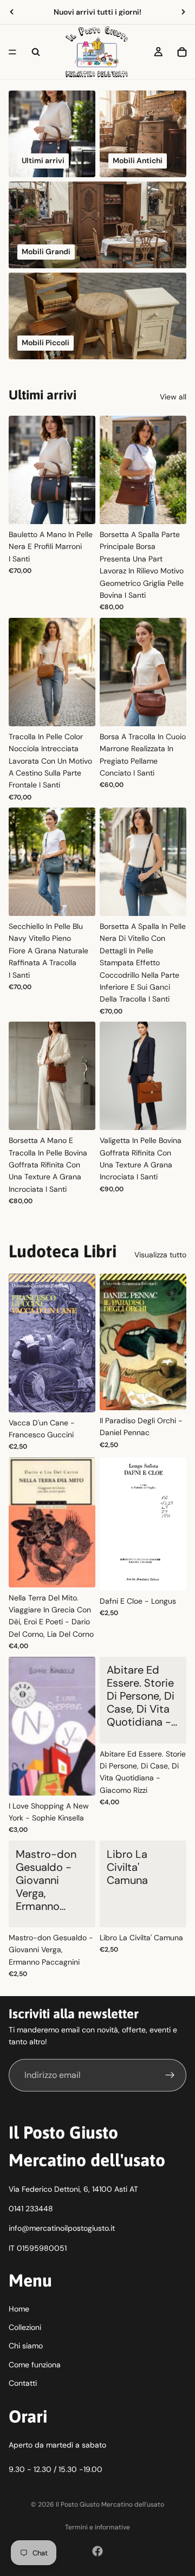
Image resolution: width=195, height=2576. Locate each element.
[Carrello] (182, 52)
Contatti (23, 2383)
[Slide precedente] (12, 12)
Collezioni (25, 2327)
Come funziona (35, 2365)
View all (173, 397)
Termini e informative (97, 2527)
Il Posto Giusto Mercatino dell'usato (110, 2504)
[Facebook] (97, 2551)
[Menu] (12, 52)
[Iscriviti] (170, 2075)
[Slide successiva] (183, 12)
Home (19, 2309)
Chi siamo (26, 2346)
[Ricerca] (36, 52)
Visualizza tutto (160, 1255)
